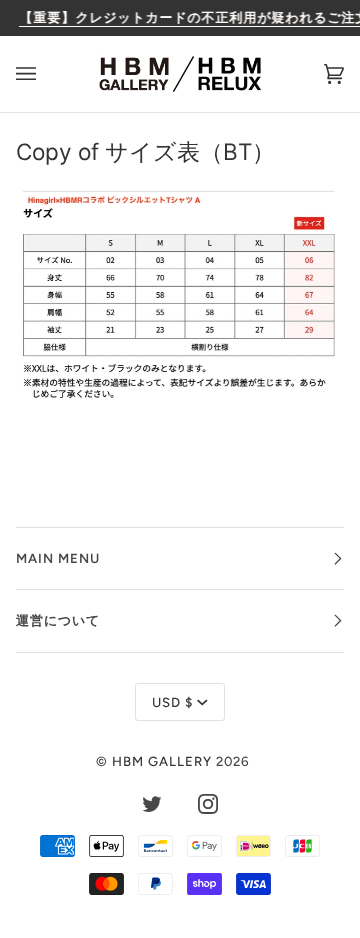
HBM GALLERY (162, 761)
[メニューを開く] (46, 74)
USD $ (172, 702)
